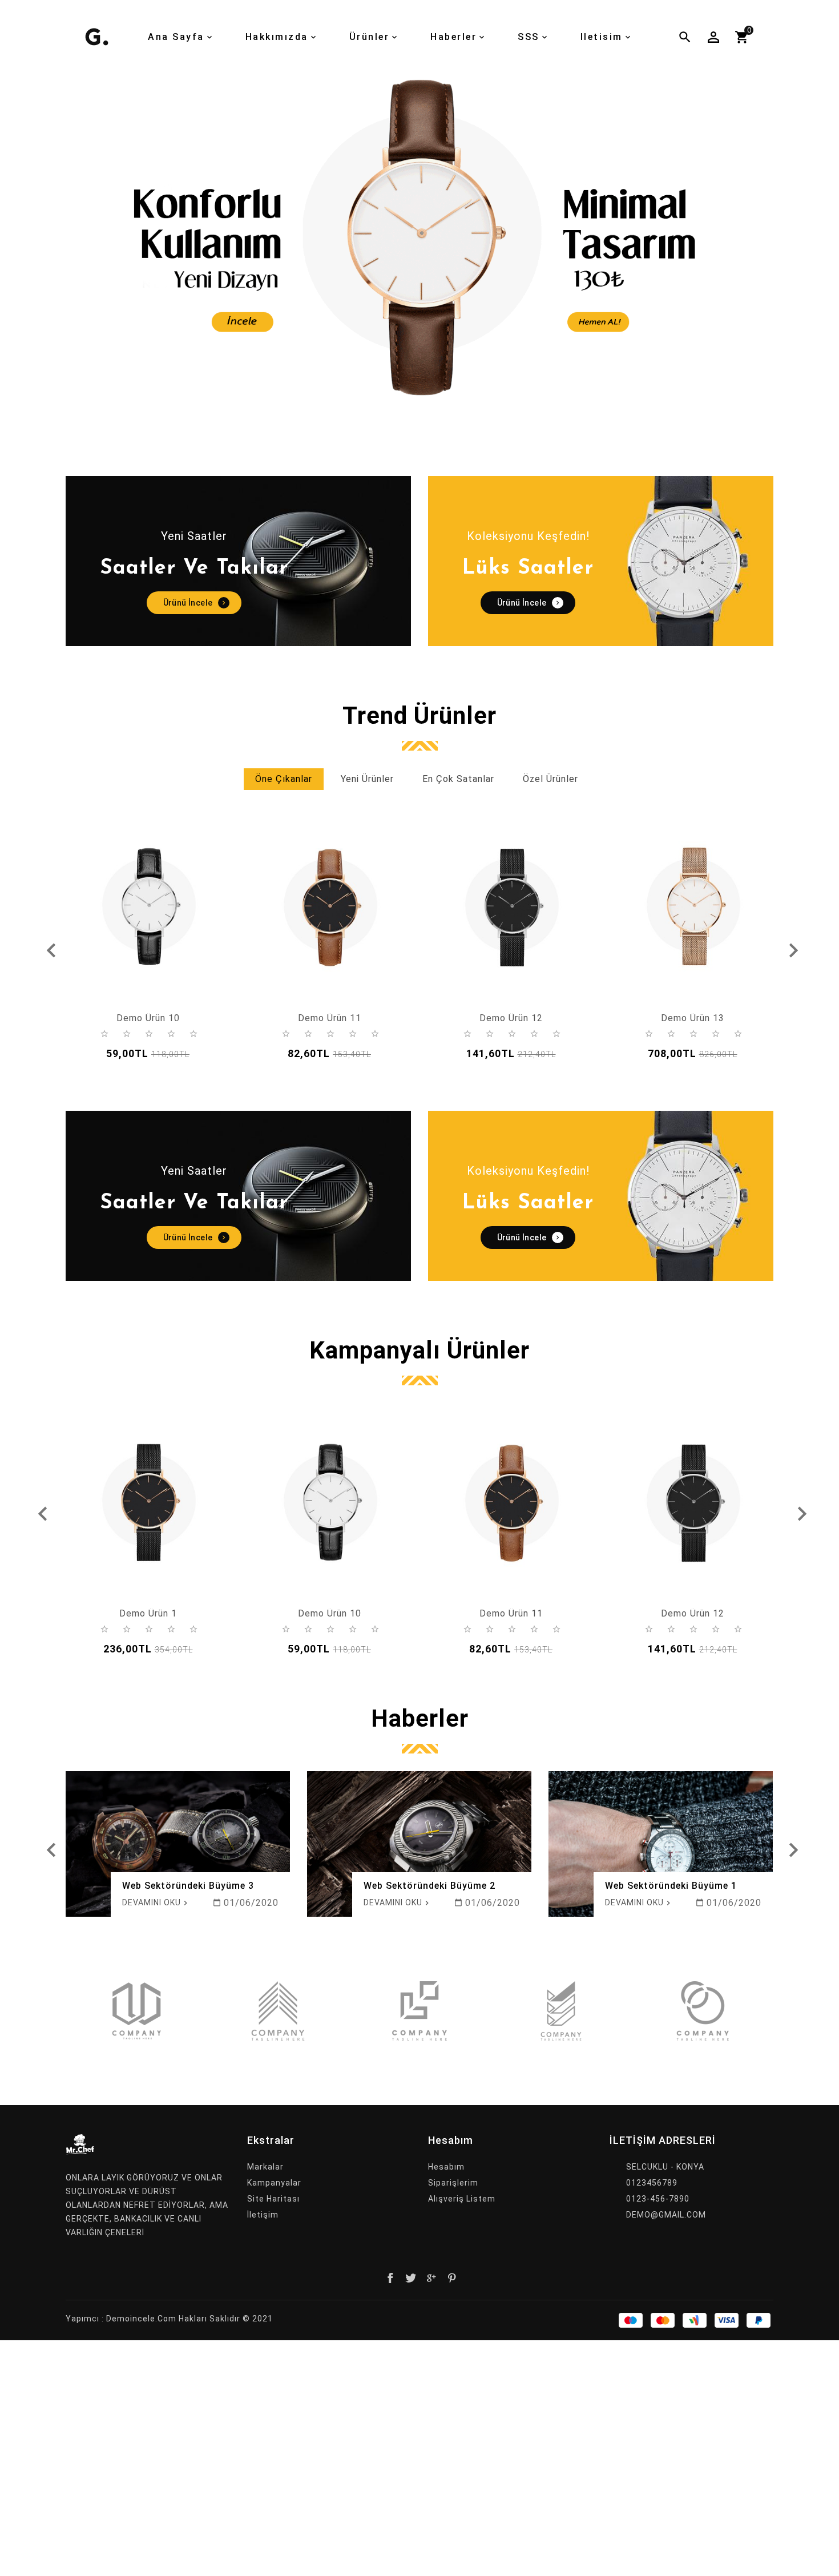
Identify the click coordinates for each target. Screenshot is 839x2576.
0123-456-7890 (658, 2199)
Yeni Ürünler (367, 779)
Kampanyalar (274, 2183)
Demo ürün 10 (148, 1018)
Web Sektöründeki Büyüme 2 (429, 1886)
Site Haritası (273, 2199)
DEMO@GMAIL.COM (666, 2215)
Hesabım (446, 2167)
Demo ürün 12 (511, 1018)
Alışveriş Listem (462, 2199)
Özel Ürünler (550, 779)
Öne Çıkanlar (284, 779)
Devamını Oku (152, 1902)
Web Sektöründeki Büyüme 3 (188, 1886)
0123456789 (652, 2183)
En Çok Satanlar (458, 779)
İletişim (263, 2215)
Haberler (420, 1719)
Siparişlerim (453, 2183)
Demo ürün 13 (693, 1018)
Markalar (265, 2167)
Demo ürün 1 (148, 1613)
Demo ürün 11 (330, 1018)
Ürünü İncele (188, 603)
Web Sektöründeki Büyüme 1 (671, 1886)
